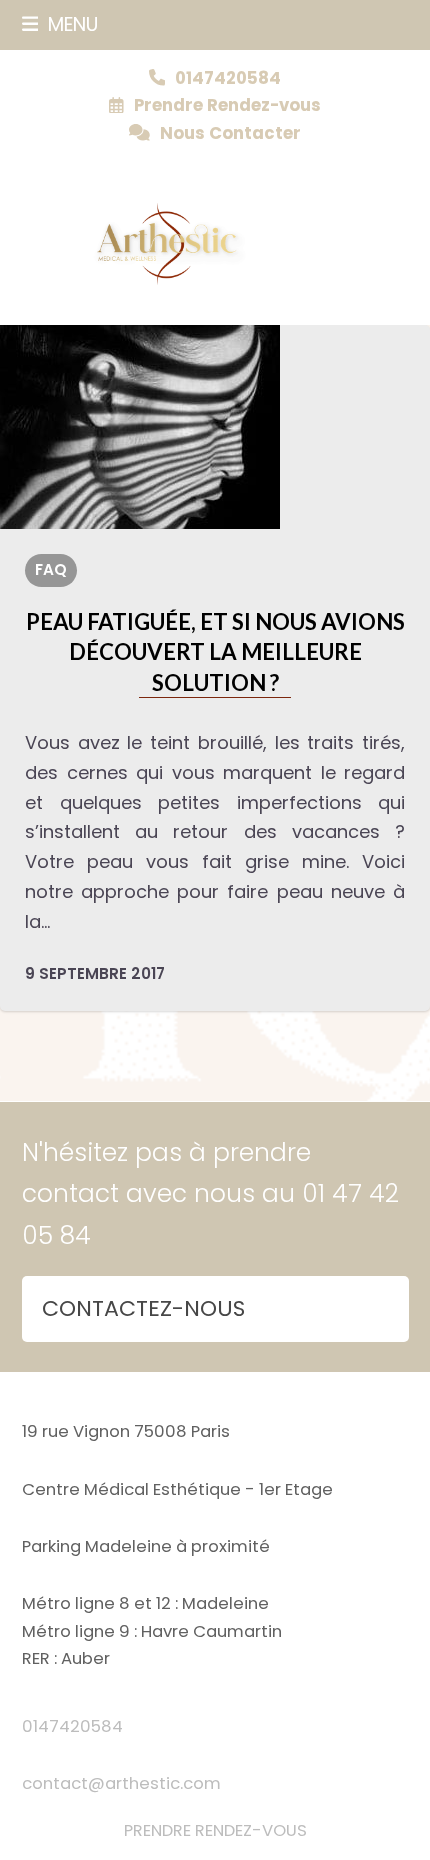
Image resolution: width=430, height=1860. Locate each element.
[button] (60, 24)
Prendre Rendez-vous (227, 105)
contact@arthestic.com (121, 1783)
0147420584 (72, 1726)
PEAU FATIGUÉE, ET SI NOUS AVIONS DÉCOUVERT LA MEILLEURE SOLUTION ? (215, 652)
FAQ (51, 569)
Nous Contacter (230, 133)
